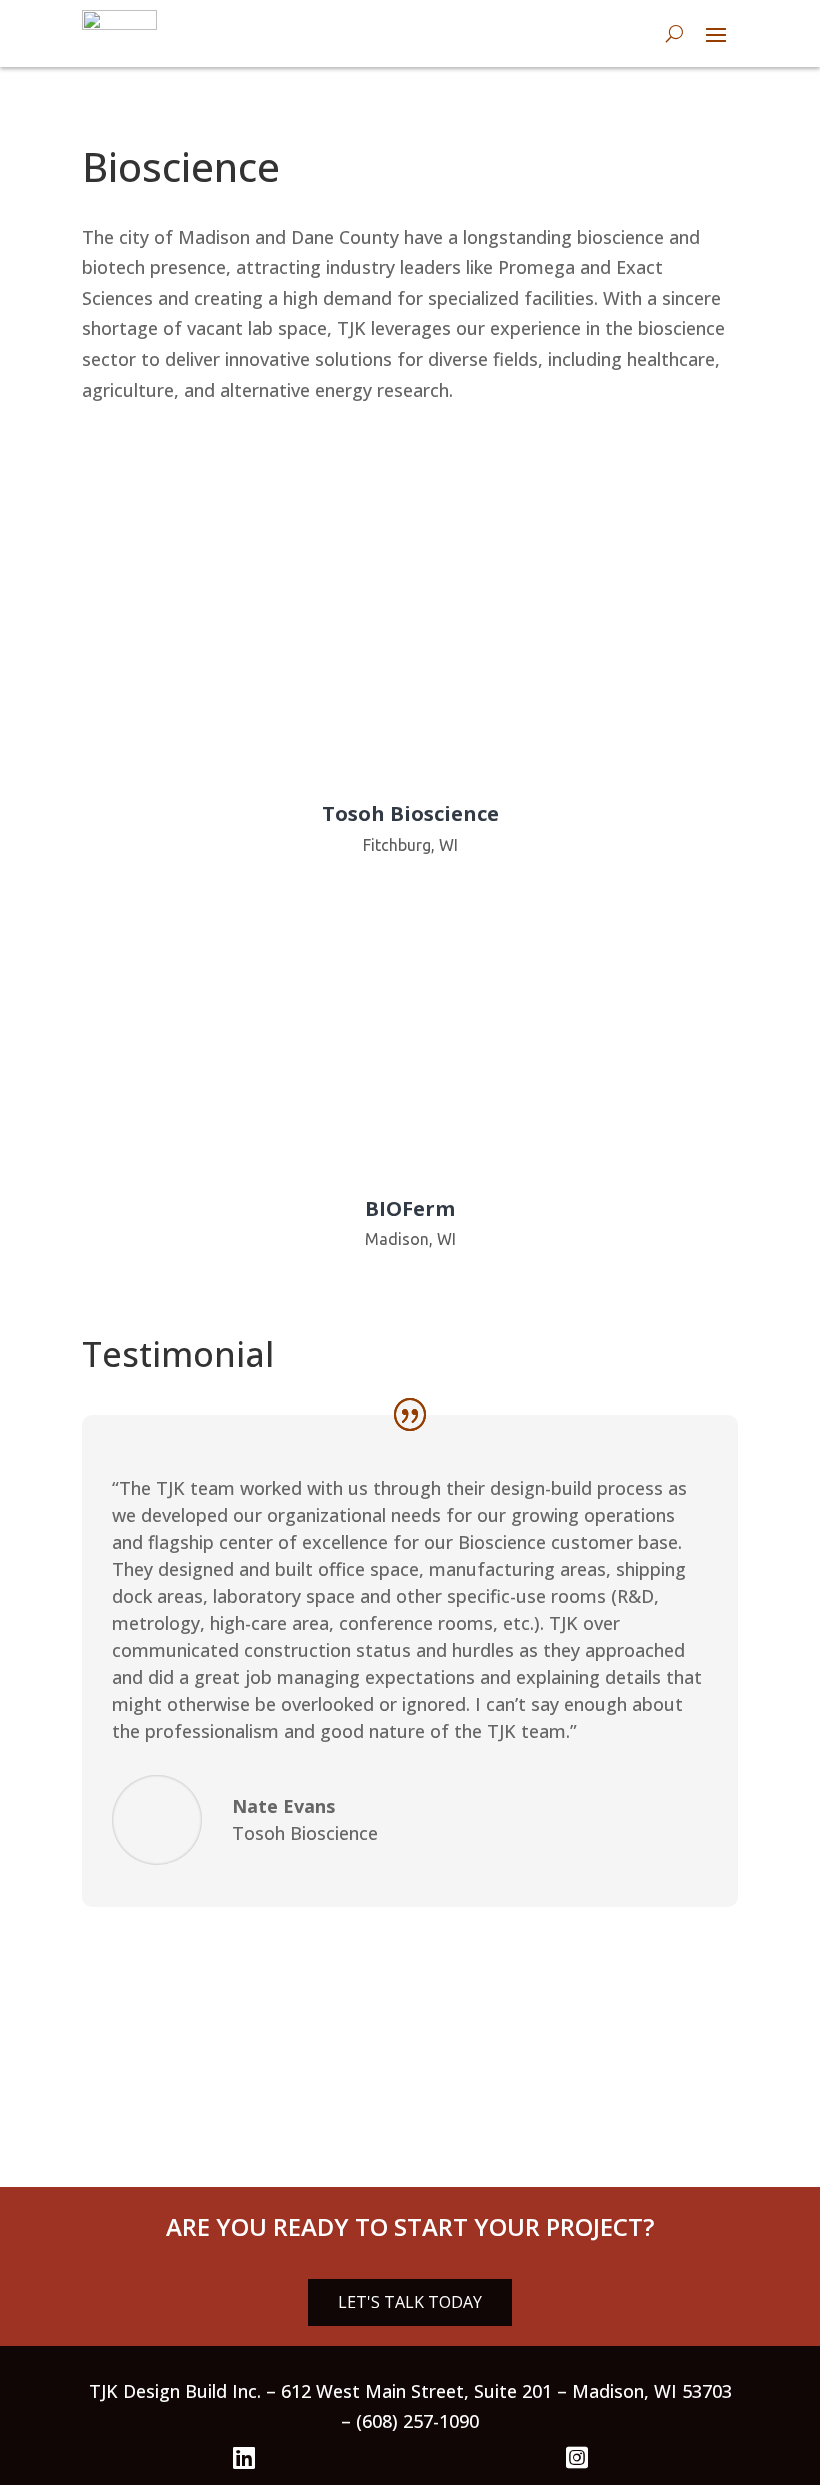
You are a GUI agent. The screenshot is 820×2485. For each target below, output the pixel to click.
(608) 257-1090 (417, 2421)
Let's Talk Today (410, 2302)
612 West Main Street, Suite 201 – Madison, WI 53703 (506, 2391)
